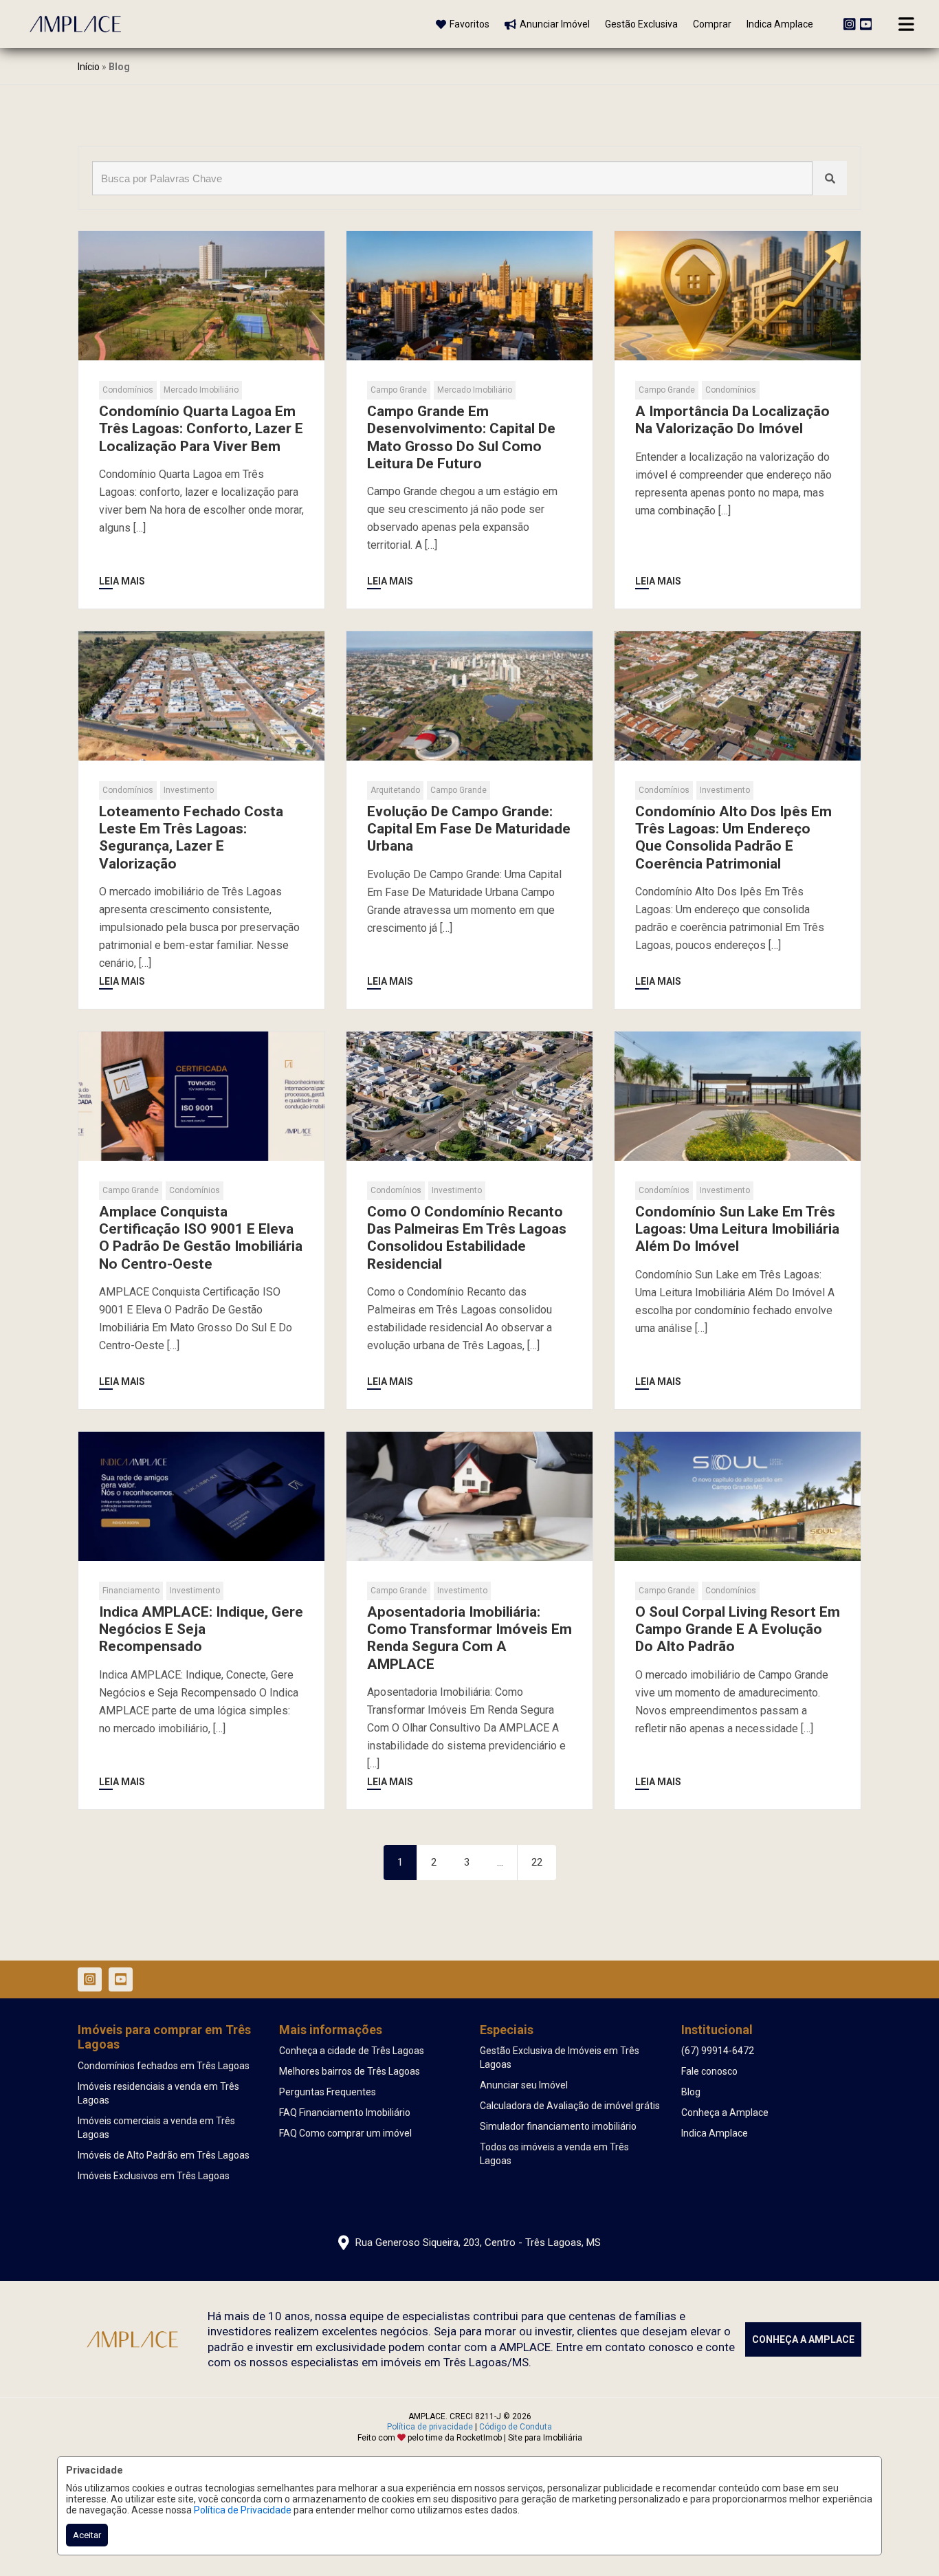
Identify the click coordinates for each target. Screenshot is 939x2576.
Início (89, 67)
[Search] (830, 178)
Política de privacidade (430, 2427)
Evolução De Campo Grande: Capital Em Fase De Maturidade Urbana (469, 829)
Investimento (189, 790)
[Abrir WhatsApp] (905, 2541)
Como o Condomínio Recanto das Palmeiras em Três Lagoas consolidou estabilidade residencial (467, 1238)
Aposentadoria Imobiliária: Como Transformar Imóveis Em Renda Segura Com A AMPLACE (469, 1638)
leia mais (122, 581)
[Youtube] (866, 24)
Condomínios (128, 390)
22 (537, 1862)
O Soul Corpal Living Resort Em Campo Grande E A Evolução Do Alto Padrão (738, 1629)
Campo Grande (399, 390)
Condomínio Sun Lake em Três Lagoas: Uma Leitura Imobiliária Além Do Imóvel (737, 1229)
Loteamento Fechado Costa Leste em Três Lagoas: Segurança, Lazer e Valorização (191, 838)
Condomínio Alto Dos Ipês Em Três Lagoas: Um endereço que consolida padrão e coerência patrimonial (733, 838)
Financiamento (131, 1591)
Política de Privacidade (243, 2510)
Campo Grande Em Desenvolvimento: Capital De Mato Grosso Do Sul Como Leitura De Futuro (461, 437)
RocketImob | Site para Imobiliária (519, 2438)
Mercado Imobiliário (201, 390)
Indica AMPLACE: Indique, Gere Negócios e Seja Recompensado (201, 1629)
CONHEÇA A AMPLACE (803, 2339)
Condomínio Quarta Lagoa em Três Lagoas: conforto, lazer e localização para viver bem (201, 428)
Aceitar (87, 2535)
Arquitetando (395, 790)
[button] (238, 23)
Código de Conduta (516, 2427)
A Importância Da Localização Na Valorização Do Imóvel (732, 420)
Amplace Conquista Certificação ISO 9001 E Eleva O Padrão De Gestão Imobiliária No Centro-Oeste (201, 1238)
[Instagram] (850, 24)
